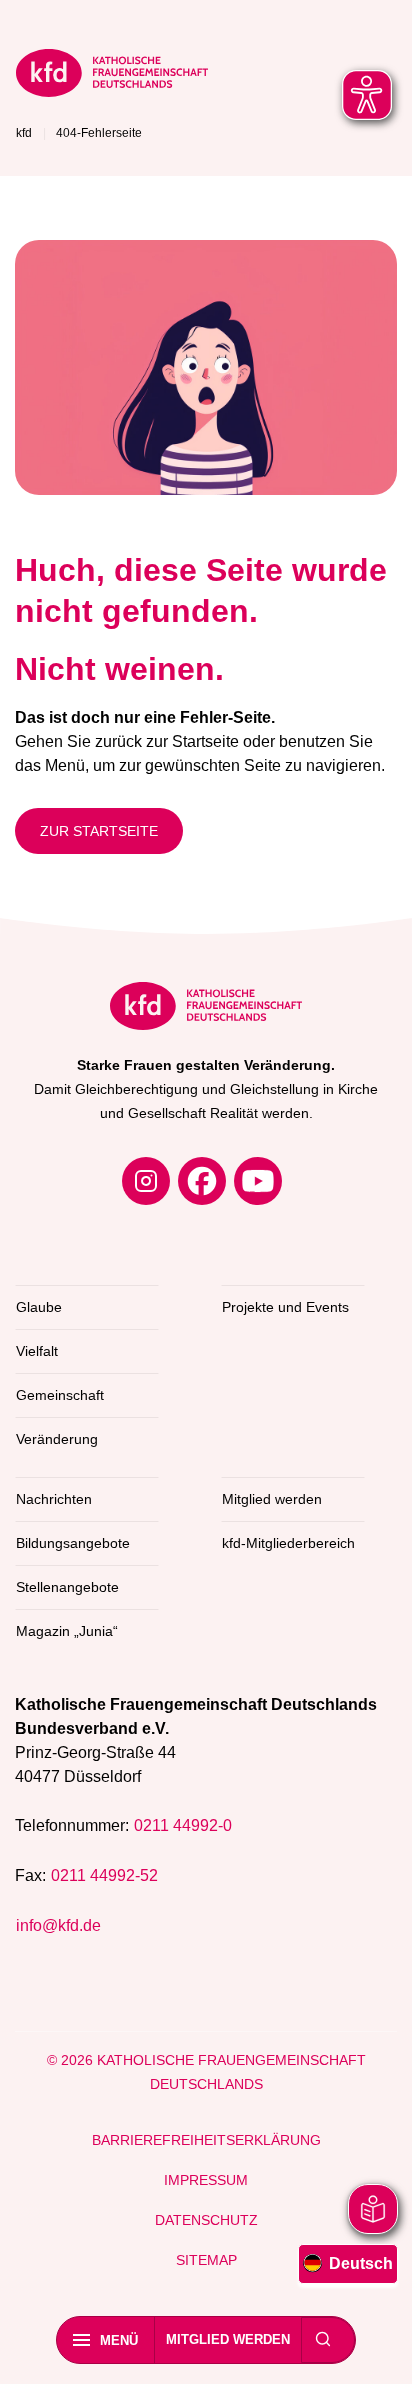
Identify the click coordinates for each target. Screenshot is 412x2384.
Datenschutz (206, 2220)
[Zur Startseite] (112, 76)
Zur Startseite (99, 831)
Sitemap (206, 2260)
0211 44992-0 (183, 1825)
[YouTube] (258, 1181)
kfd (24, 133)
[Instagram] (146, 1181)
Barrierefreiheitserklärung (206, 2140)
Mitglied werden (228, 2339)
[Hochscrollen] (377, 2349)
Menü (119, 2340)
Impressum (206, 2180)
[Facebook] (202, 1181)
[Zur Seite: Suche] (323, 2340)
